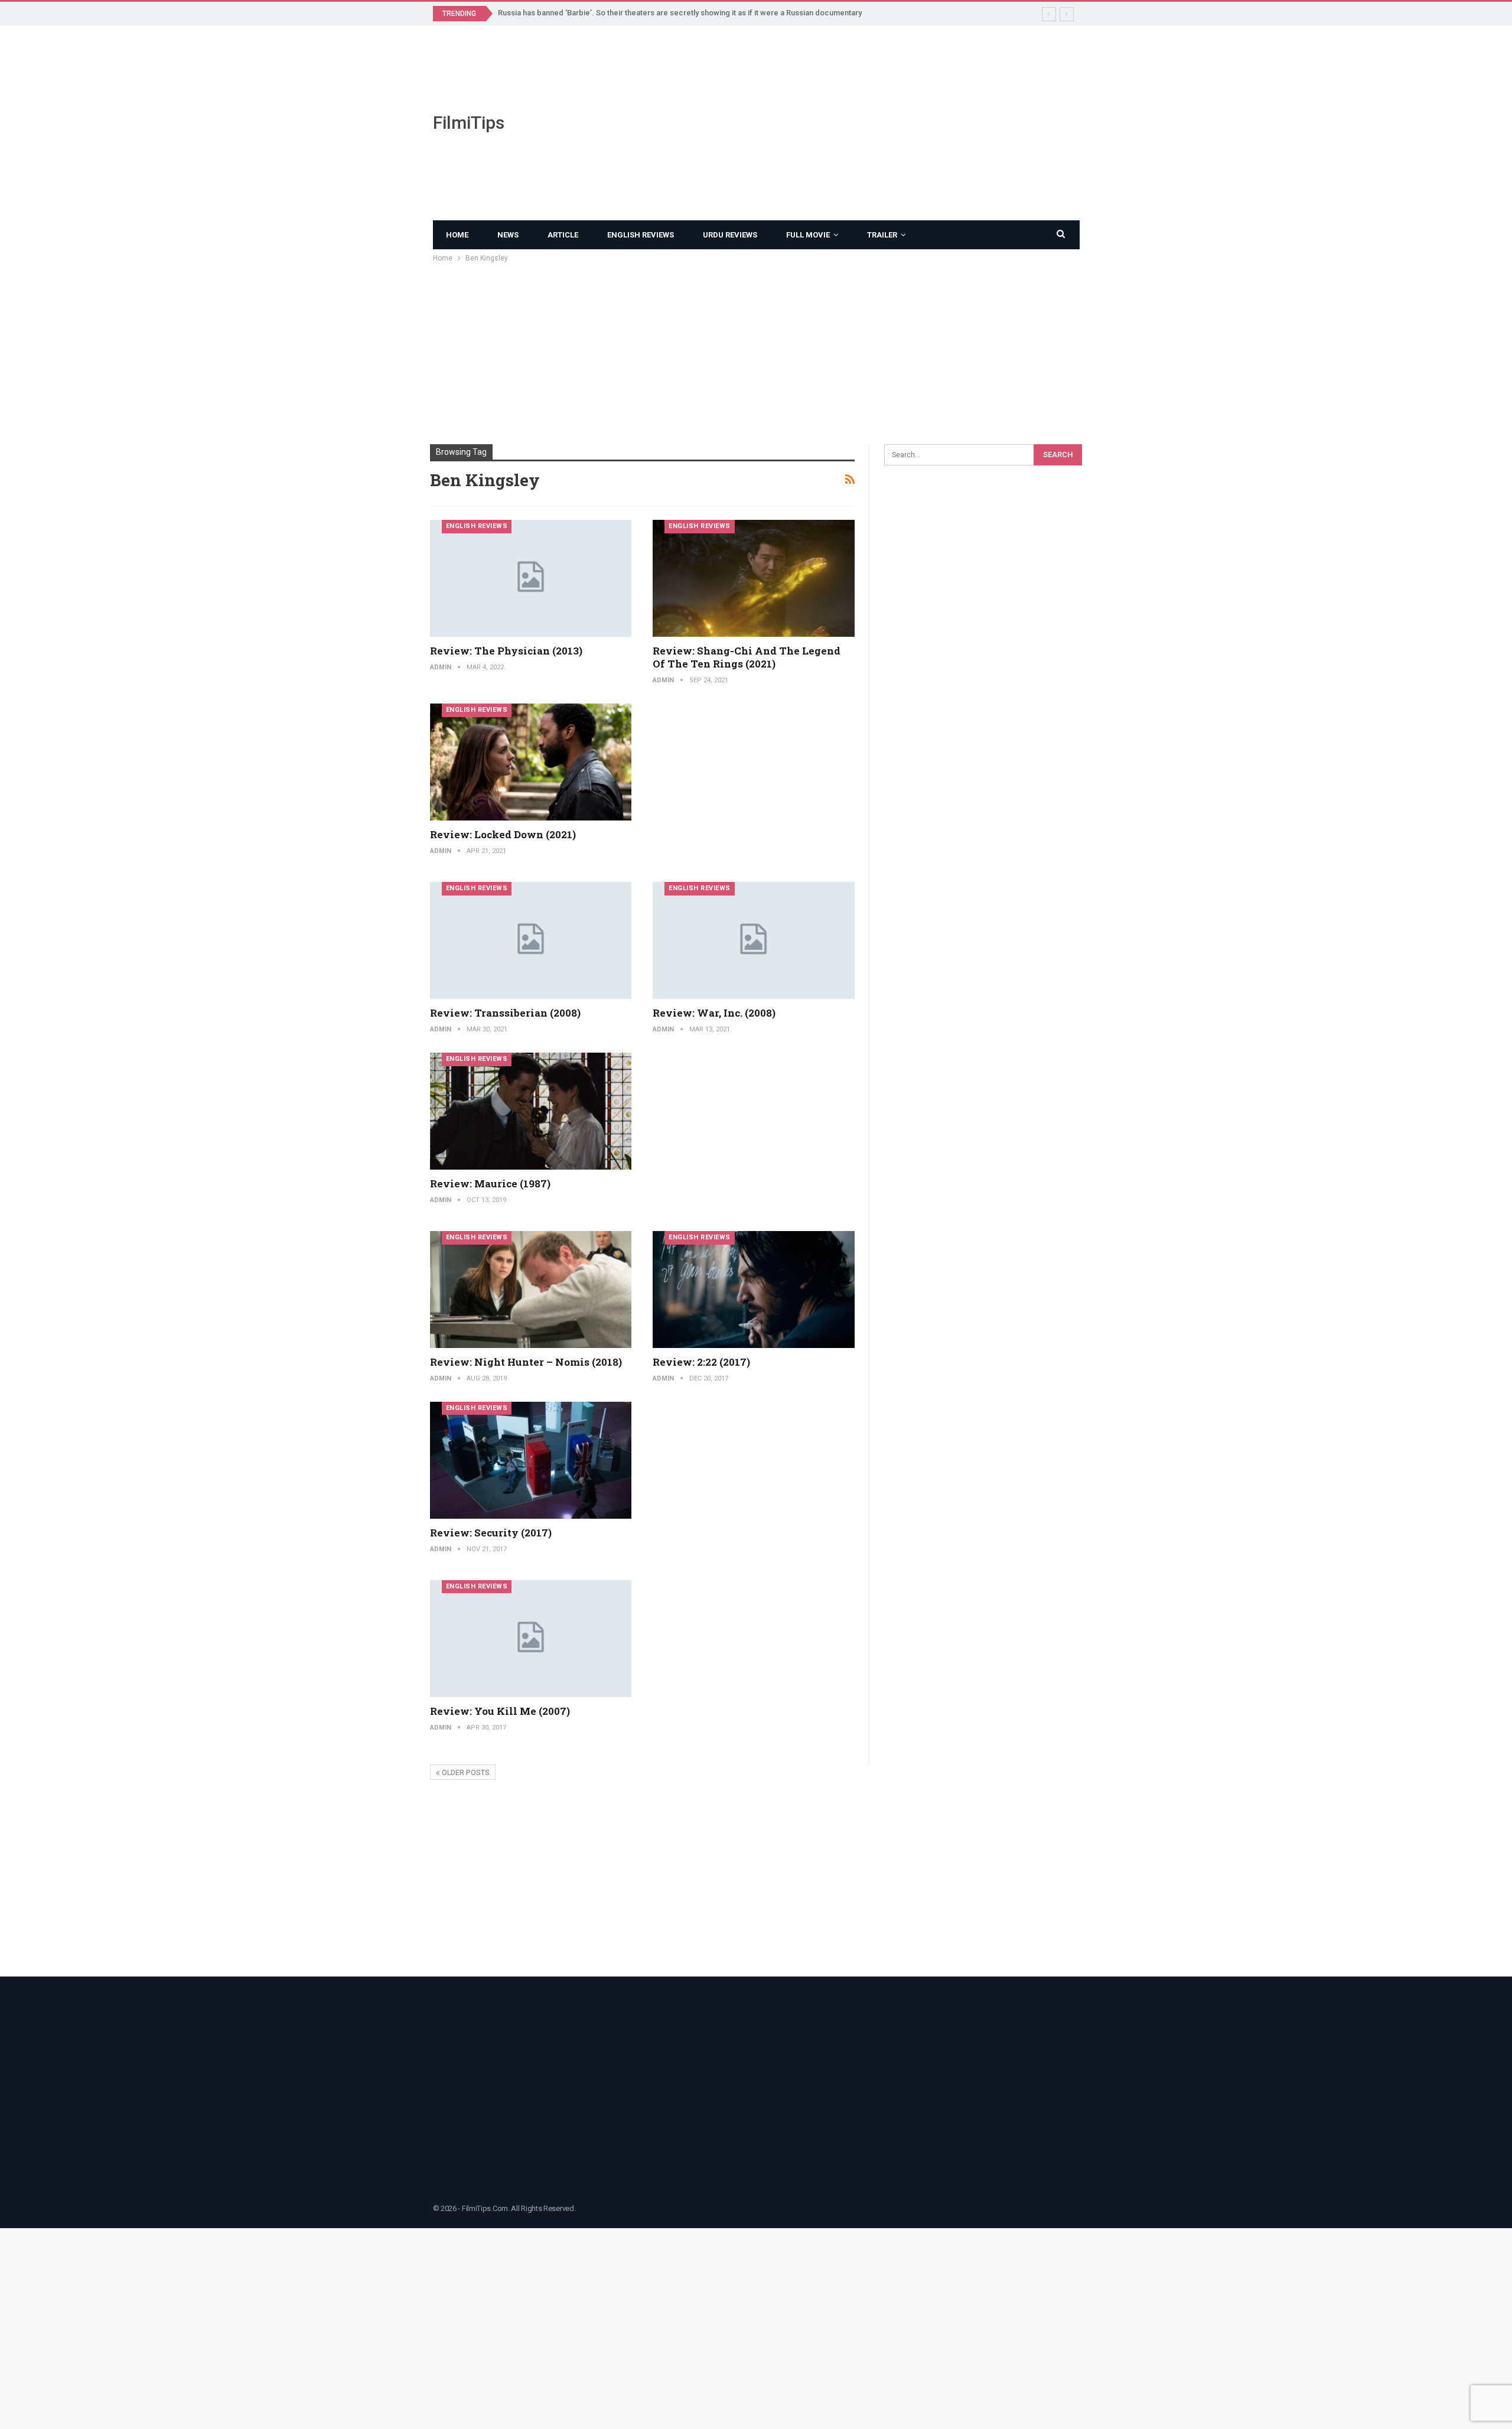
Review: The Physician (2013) (506, 651)
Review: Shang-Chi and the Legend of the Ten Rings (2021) (747, 657)
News (508, 235)
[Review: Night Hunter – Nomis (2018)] (531, 1290)
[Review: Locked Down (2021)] (531, 762)
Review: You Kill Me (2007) (500, 1711)
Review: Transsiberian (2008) (505, 1013)
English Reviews (641, 235)
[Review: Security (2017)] (531, 1460)
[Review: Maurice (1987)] (531, 1111)
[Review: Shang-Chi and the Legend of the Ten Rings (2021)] (754, 578)
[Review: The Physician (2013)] (531, 578)
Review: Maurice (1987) (490, 1183)
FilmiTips (469, 123)
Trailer (882, 235)
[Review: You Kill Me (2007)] (531, 1639)
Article (563, 235)
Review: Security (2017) (491, 1533)
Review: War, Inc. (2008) (714, 1013)
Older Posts (465, 1773)
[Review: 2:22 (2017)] (754, 1290)
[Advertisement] (868, 123)
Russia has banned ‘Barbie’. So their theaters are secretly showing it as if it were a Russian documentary (680, 13)
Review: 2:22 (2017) (701, 1362)
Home (457, 235)
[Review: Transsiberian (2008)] (531, 940)
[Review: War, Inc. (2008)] (754, 940)
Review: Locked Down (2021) (503, 834)
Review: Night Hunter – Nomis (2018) (526, 1362)
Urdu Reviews (730, 235)
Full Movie (808, 235)
